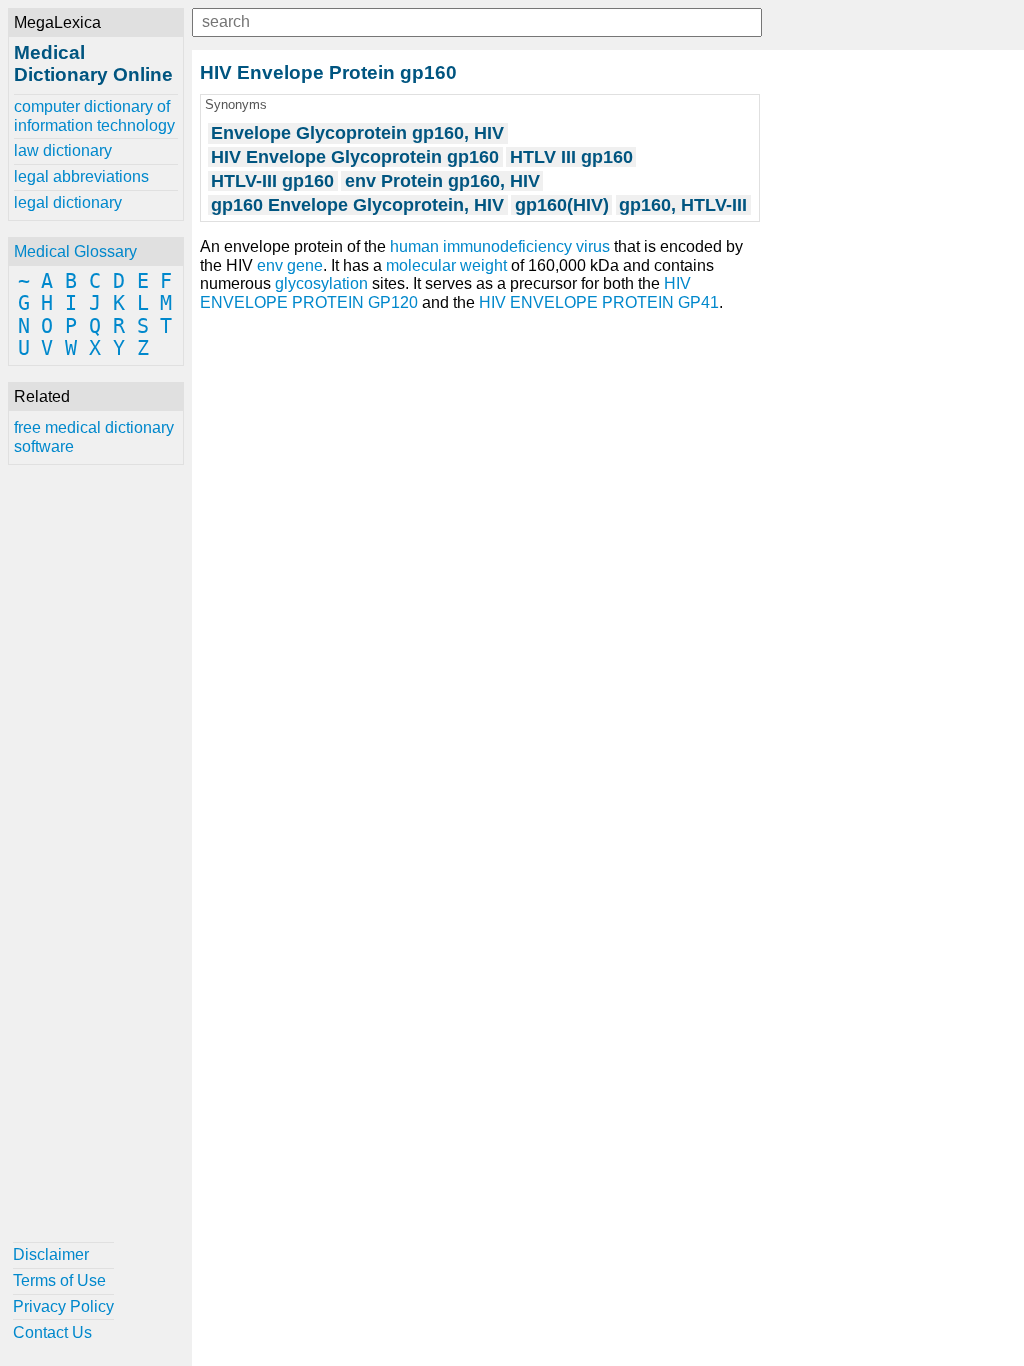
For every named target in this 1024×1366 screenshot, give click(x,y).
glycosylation (321, 283)
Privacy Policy (63, 1306)
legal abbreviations (81, 176)
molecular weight (446, 265)
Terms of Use (59, 1280)
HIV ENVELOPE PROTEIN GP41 (599, 302)
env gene (290, 265)
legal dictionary (68, 202)
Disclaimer (51, 1254)
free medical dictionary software (94, 436)
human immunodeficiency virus (500, 246)
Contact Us (52, 1332)
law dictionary (63, 150)
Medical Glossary (75, 251)
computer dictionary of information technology (94, 115)
